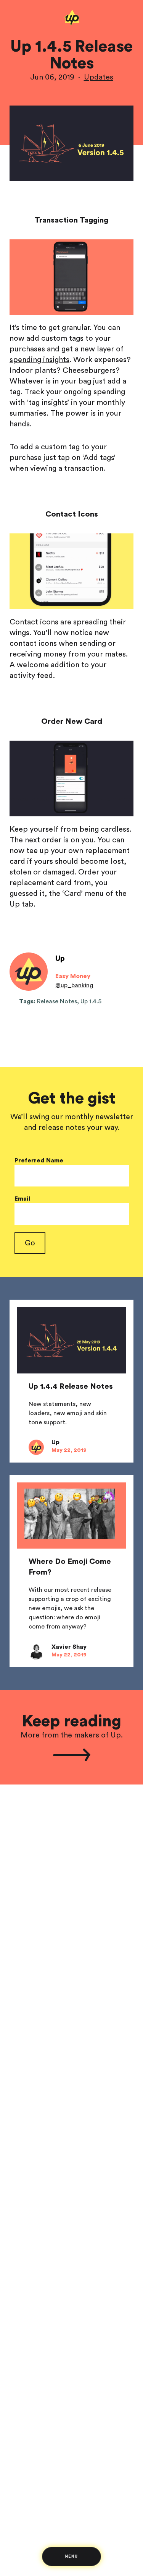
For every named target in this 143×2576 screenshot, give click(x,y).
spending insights (39, 360)
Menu (71, 2556)
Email (22, 1199)
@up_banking (74, 985)
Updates (99, 77)
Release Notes (57, 1001)
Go (30, 1243)
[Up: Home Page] (71, 24)
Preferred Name (39, 1160)
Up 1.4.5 (91, 1001)
